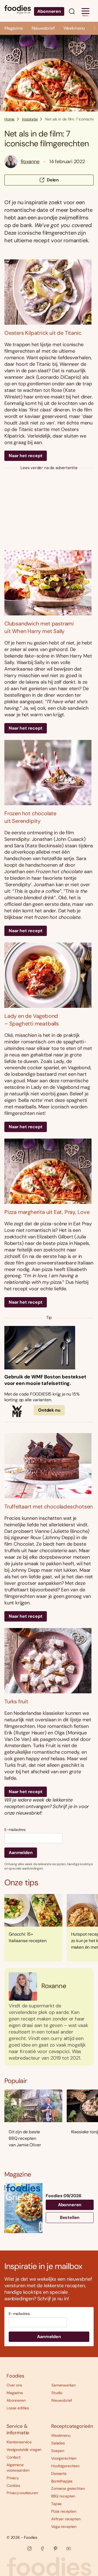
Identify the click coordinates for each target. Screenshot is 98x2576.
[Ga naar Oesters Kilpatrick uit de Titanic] (49, 292)
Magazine (14, 28)
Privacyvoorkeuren (22, 2493)
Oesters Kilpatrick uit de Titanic (43, 333)
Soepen (58, 2451)
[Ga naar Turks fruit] (49, 1661)
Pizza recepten (64, 2511)
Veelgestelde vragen (24, 2450)
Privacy (13, 2478)
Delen (53, 180)
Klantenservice (19, 2442)
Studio (57, 2393)
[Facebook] (42, 2549)
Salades (58, 2443)
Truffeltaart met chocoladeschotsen (48, 1506)
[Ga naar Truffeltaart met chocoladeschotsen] (49, 1466)
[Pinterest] (56, 2549)
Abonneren (49, 11)
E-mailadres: (15, 1830)
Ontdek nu (49, 1410)
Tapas (56, 2504)
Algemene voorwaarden (18, 2467)
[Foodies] (18, 11)
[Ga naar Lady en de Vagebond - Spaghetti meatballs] (49, 975)
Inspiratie (30, 119)
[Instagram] (29, 2549)
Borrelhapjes (62, 2481)
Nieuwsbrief (43, 28)
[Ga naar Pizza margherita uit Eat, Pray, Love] (49, 1171)
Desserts (59, 2473)
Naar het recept (26, 456)
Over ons (14, 2385)
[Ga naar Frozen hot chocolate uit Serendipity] (49, 773)
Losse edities (18, 2408)
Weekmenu (74, 28)
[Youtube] (69, 2549)
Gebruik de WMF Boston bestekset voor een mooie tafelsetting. (45, 1380)
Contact (13, 2457)
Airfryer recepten (66, 2519)
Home (9, 119)
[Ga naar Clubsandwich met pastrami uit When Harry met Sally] (49, 583)
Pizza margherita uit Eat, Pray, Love (47, 1212)
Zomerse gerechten (68, 2488)
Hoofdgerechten (65, 2466)
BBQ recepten (63, 2496)
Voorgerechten (64, 2458)
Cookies (13, 2485)
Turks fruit (16, 1701)
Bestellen (70, 2217)
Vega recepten (64, 2527)
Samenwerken (63, 2385)
